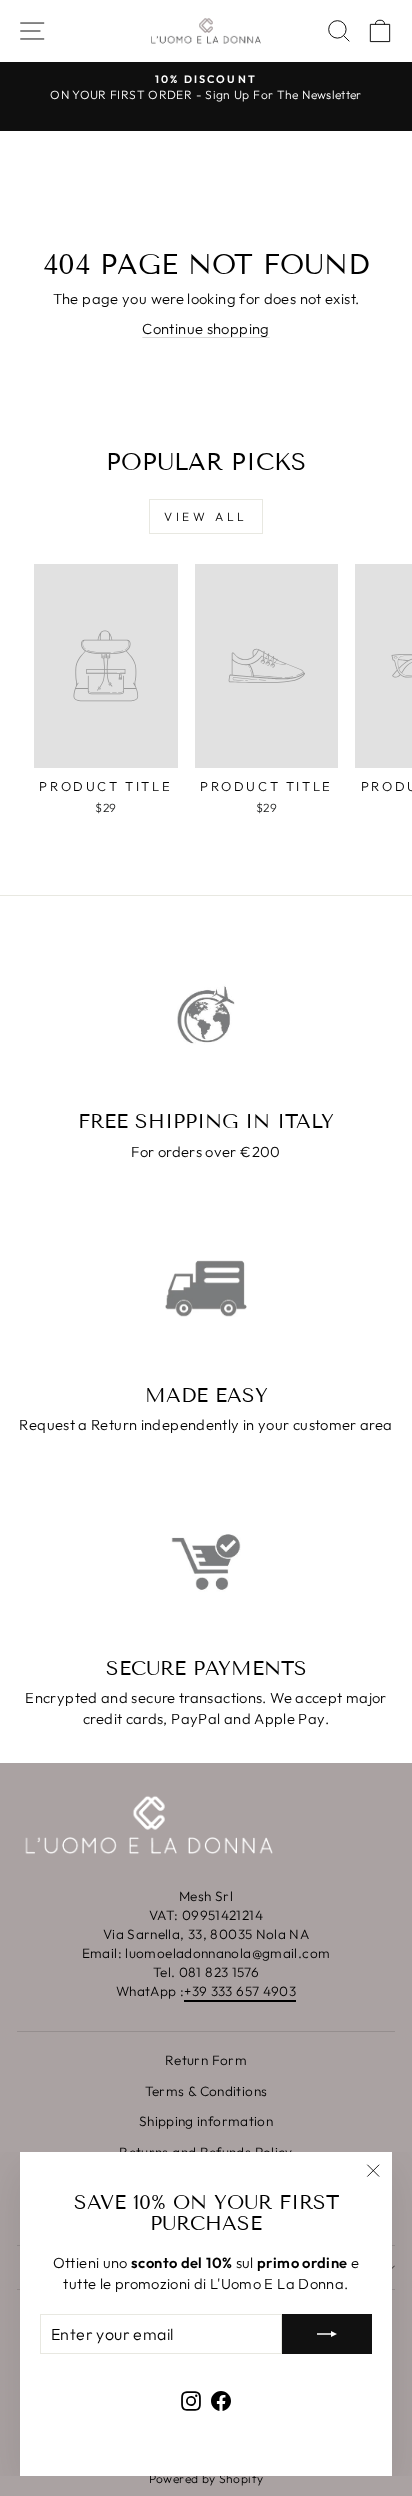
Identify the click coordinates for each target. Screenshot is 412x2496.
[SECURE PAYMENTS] (206, 1562)
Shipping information (206, 2121)
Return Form (206, 2060)
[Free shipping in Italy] (206, 1015)
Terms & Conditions (206, 2091)
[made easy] (206, 1288)
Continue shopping (205, 328)
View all (206, 516)
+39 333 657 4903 (240, 1991)
